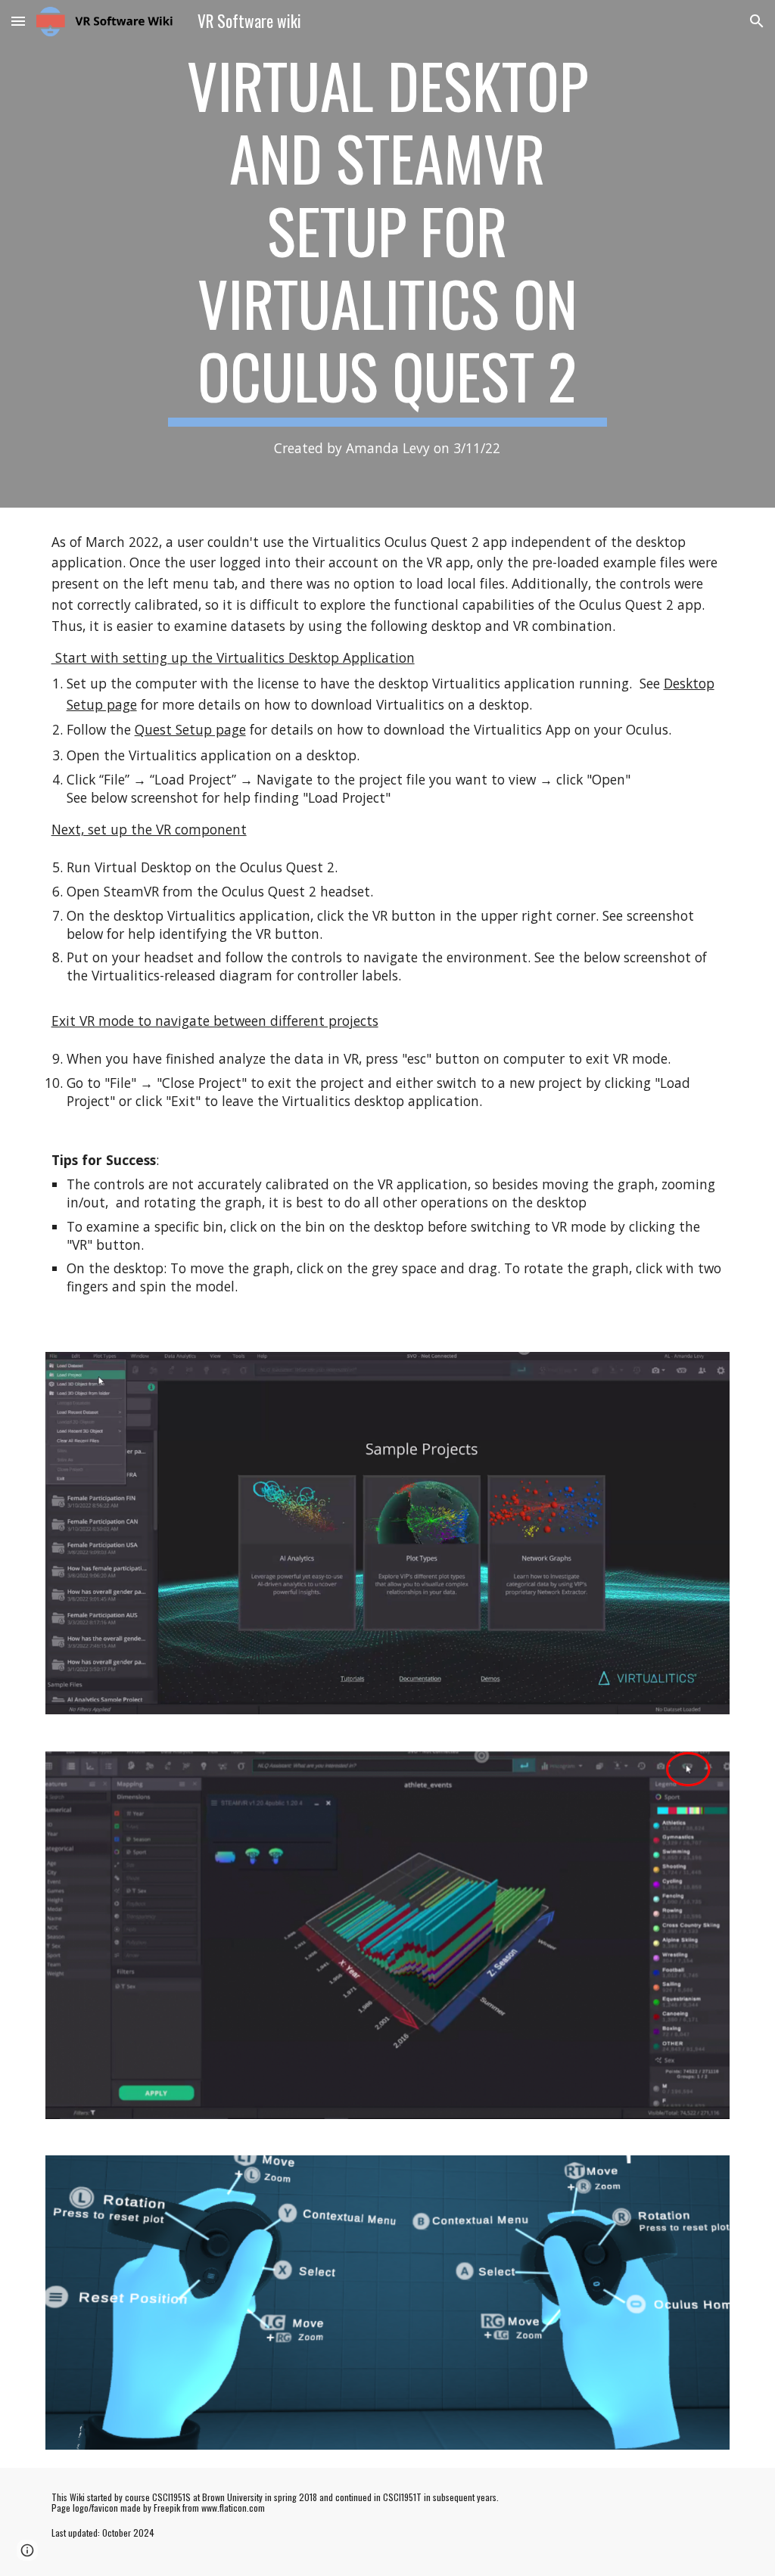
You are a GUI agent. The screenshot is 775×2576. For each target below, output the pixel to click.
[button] (18, 21)
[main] (387, 254)
